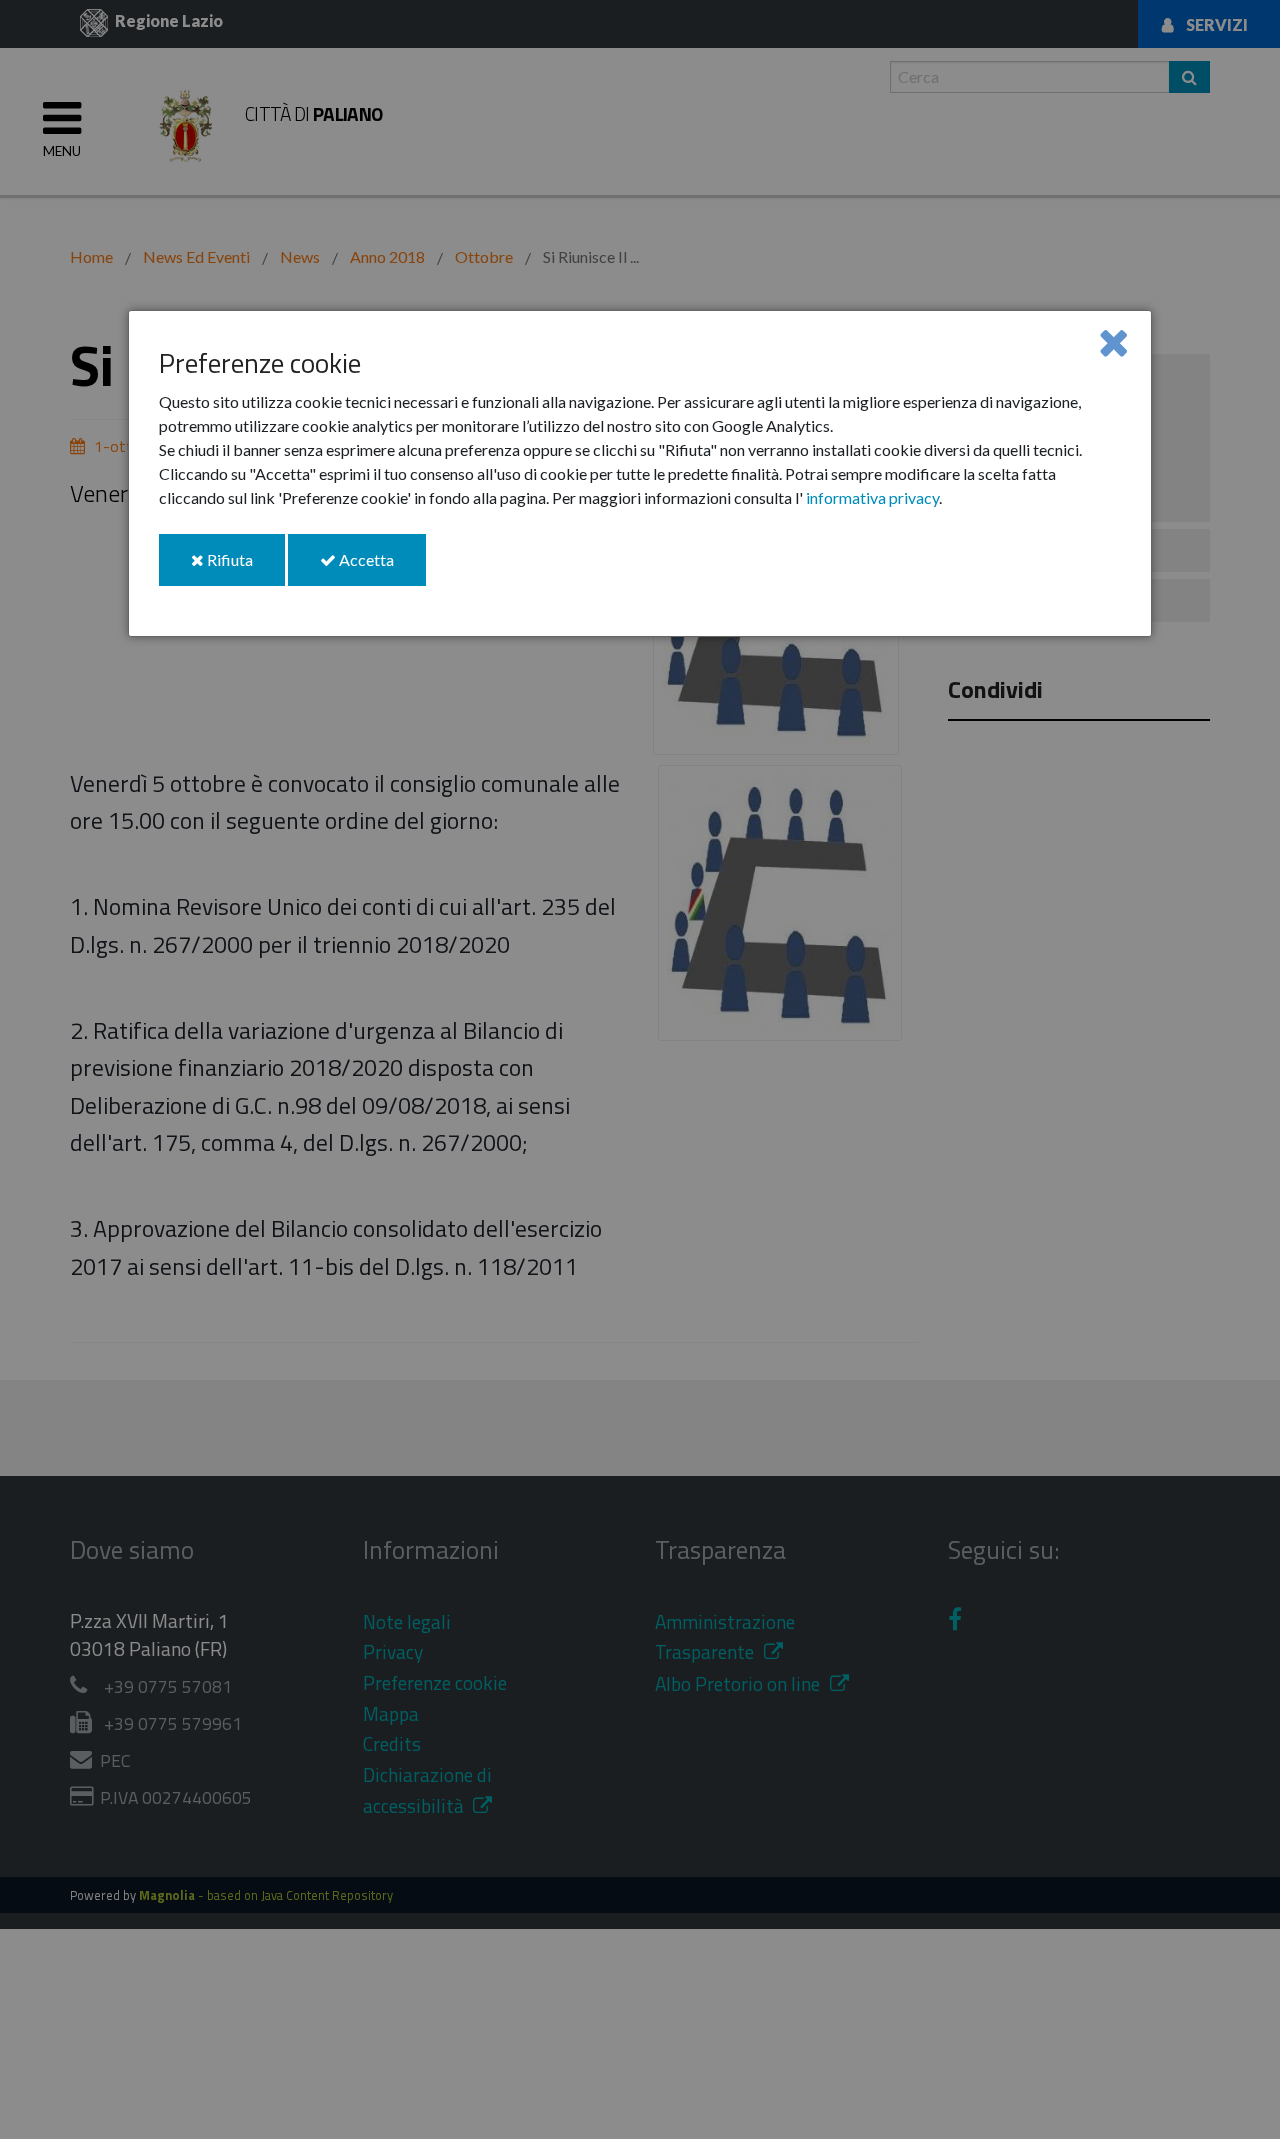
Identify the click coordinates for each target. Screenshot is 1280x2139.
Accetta (381, 567)
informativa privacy (872, 497)
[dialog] (640, 473)
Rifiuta (244, 567)
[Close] (1113, 341)
